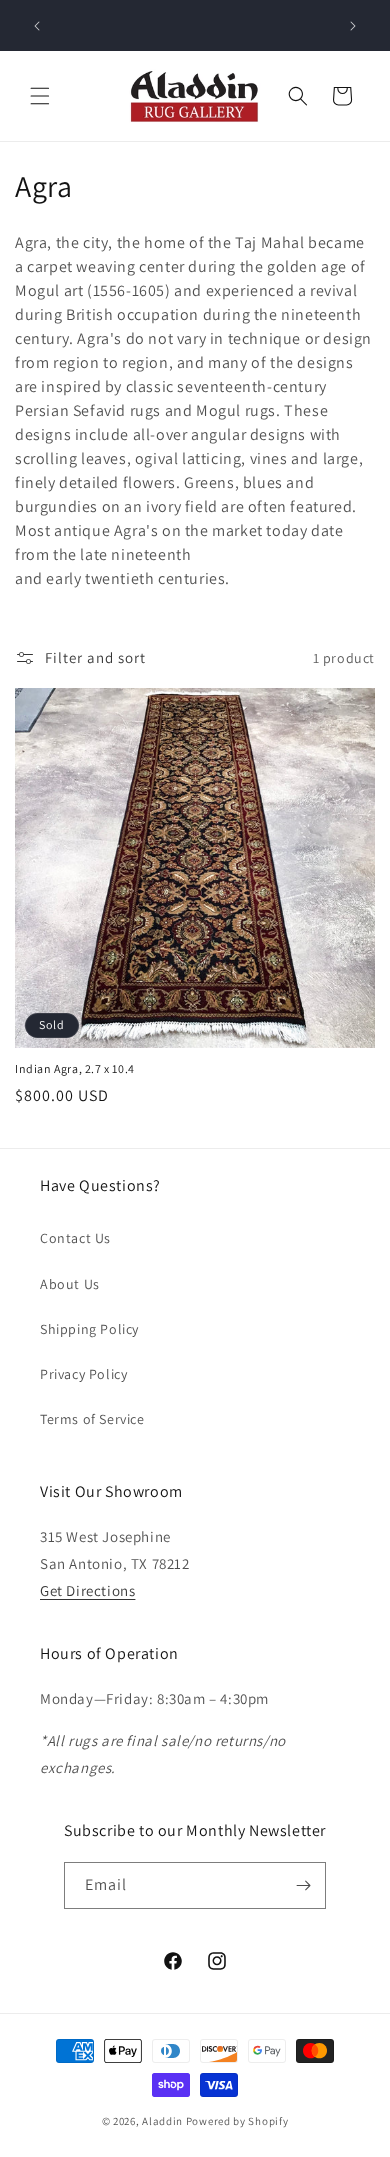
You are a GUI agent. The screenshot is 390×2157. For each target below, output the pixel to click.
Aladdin (162, 2121)
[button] (40, 96)
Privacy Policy (83, 1374)
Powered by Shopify (237, 2121)
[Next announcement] (353, 26)
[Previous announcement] (37, 26)
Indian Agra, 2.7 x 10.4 (75, 1068)
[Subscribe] (303, 1885)
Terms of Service (92, 1419)
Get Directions (87, 1590)
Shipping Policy (89, 1329)
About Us (70, 1284)
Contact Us (75, 1238)
